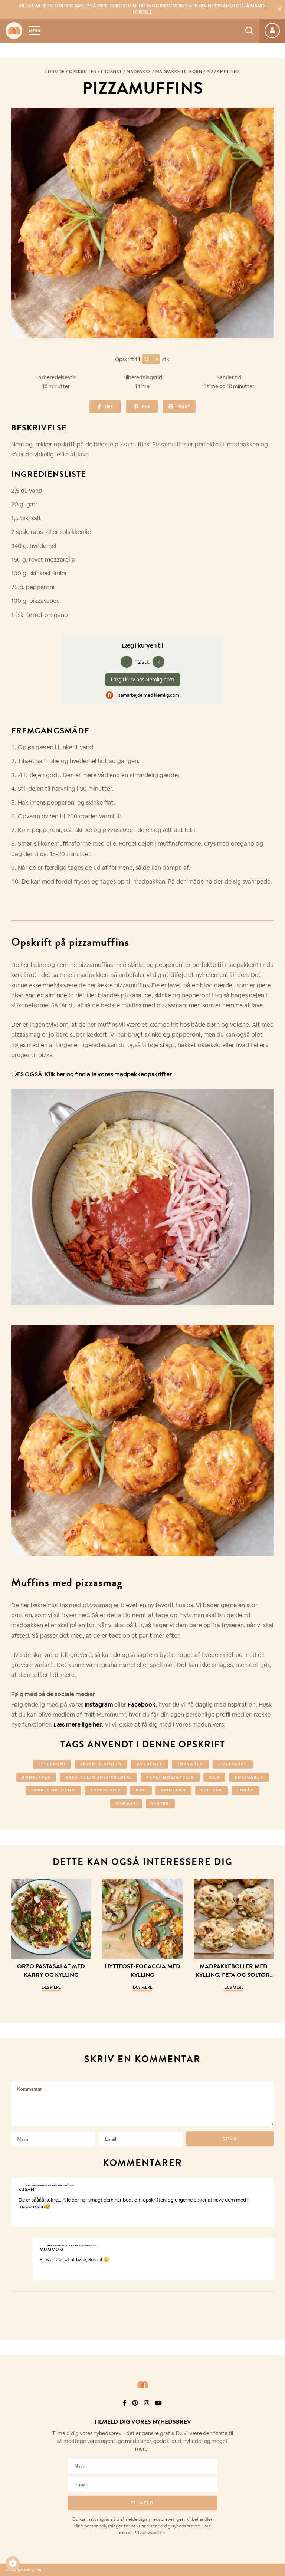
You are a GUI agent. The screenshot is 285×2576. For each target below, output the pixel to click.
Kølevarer (249, 1777)
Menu (35, 31)
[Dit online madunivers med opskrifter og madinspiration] (14, 31)
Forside (55, 72)
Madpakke (139, 72)
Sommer (126, 1804)
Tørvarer (190, 1764)
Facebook (142, 1705)
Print (184, 407)
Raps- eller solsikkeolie (98, 1777)
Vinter (160, 1804)
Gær (214, 1777)
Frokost (112, 72)
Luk (275, 2412)
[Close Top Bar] (279, 9)
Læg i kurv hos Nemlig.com (143, 680)
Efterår (212, 1790)
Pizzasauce (233, 1764)
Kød (141, 1790)
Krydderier (106, 1790)
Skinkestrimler (101, 1764)
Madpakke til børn (179, 72)
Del (109, 407)
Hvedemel (150, 1764)
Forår (245, 1790)
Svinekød (173, 1790)
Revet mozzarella (170, 1777)
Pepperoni (52, 1764)
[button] (13, 2563)
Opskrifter (83, 72)
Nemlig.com (167, 695)
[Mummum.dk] (142, 2384)
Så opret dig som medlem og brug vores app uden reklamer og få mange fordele (143, 9)
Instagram (99, 1705)
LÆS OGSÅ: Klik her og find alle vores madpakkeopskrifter (91, 1074)
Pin (146, 407)
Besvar (263, 2184)
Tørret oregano (53, 1790)
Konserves (36, 1777)
